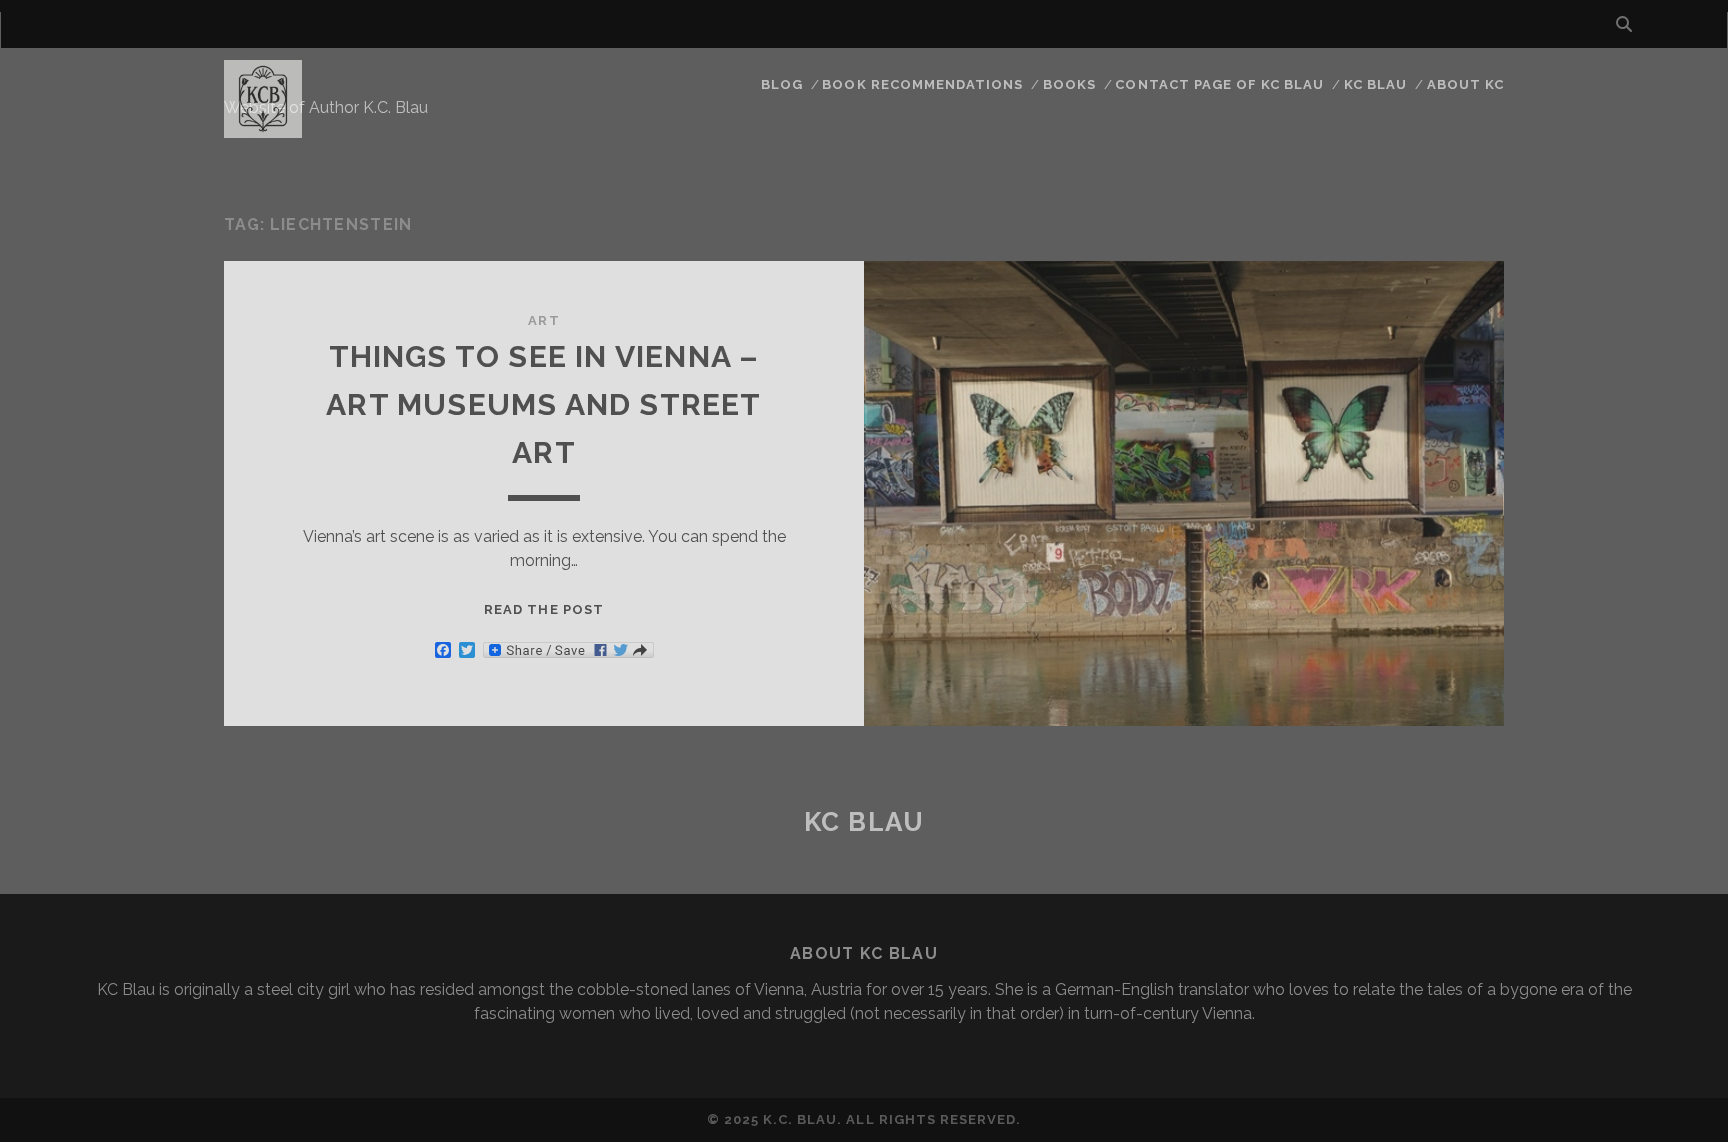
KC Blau (1375, 84)
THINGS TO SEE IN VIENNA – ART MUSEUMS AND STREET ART (543, 404)
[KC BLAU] (263, 129)
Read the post (544, 609)
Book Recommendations (922, 84)
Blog (782, 84)
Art (543, 320)
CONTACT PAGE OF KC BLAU (1219, 84)
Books (1069, 84)
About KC (1465, 84)
